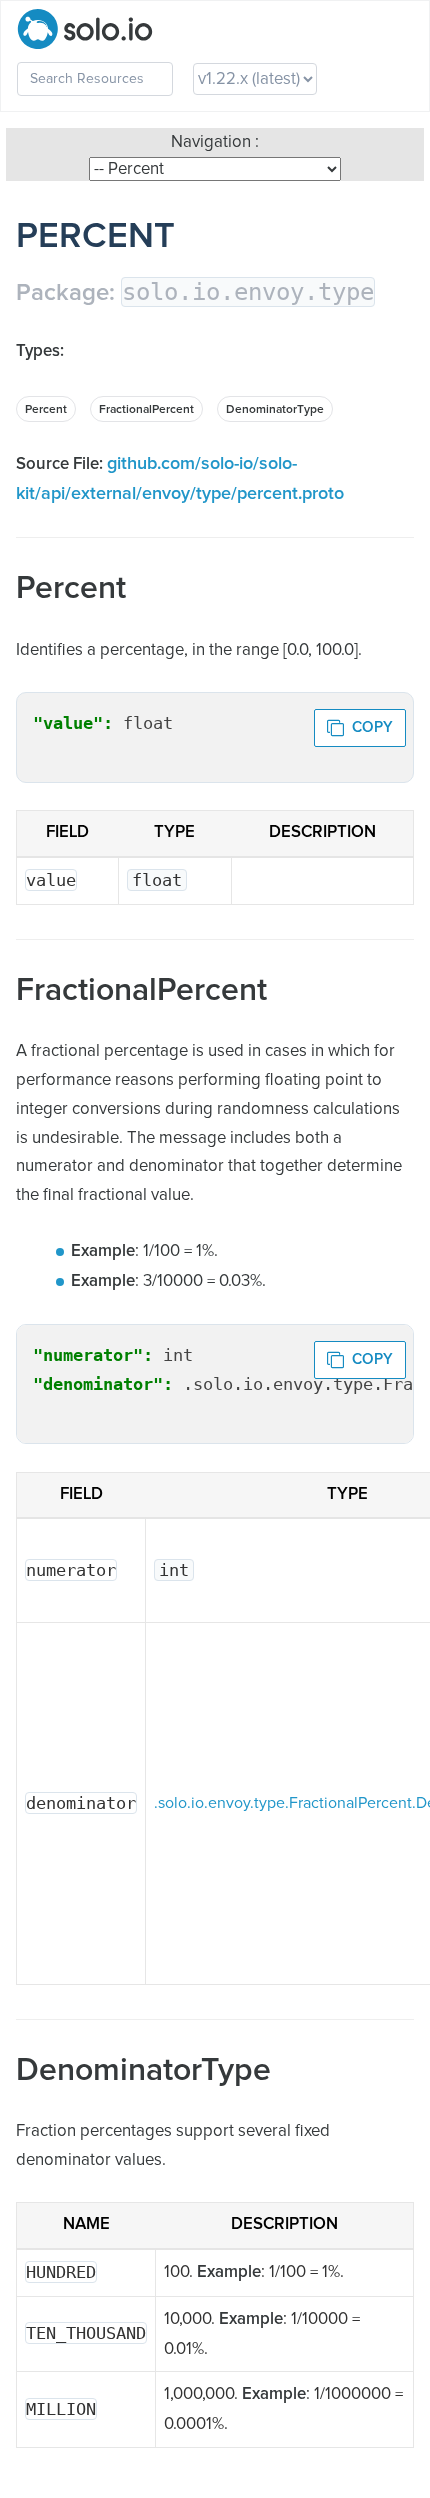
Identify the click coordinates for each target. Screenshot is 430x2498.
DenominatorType (275, 410)
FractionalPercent (146, 410)
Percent (46, 410)
